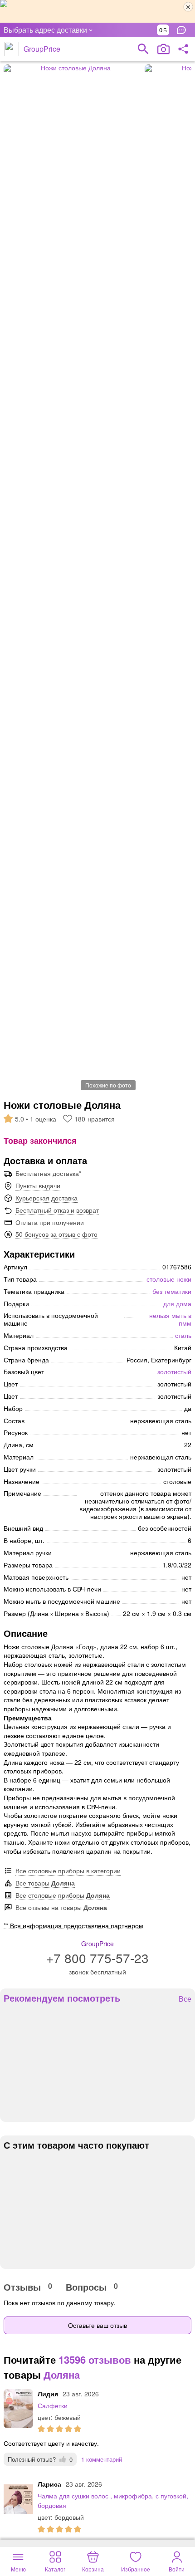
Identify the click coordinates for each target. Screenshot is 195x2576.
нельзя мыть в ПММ (170, 1319)
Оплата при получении (50, 1222)
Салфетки (53, 2405)
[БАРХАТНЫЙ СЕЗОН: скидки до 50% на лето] (97, 11)
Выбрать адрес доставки (45, 30)
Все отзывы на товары (61, 1907)
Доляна (62, 2375)
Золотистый (174, 1371)
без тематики (172, 1291)
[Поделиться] (183, 49)
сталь (183, 1335)
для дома (177, 1303)
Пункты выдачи (38, 1185)
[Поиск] (143, 49)
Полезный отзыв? (40, 2459)
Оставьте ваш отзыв (97, 2325)
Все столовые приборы (63, 1895)
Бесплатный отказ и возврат (57, 1210)
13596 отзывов (95, 2360)
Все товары (45, 1883)
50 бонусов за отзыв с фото (56, 1234)
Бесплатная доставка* (48, 1173)
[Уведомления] (184, 30)
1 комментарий (102, 2459)
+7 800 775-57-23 (97, 1958)
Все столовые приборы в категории (68, 1871)
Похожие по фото (108, 1085)
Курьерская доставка (46, 1198)
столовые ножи (169, 1279)
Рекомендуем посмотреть (62, 1998)
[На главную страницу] (12, 49)
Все (185, 1999)
